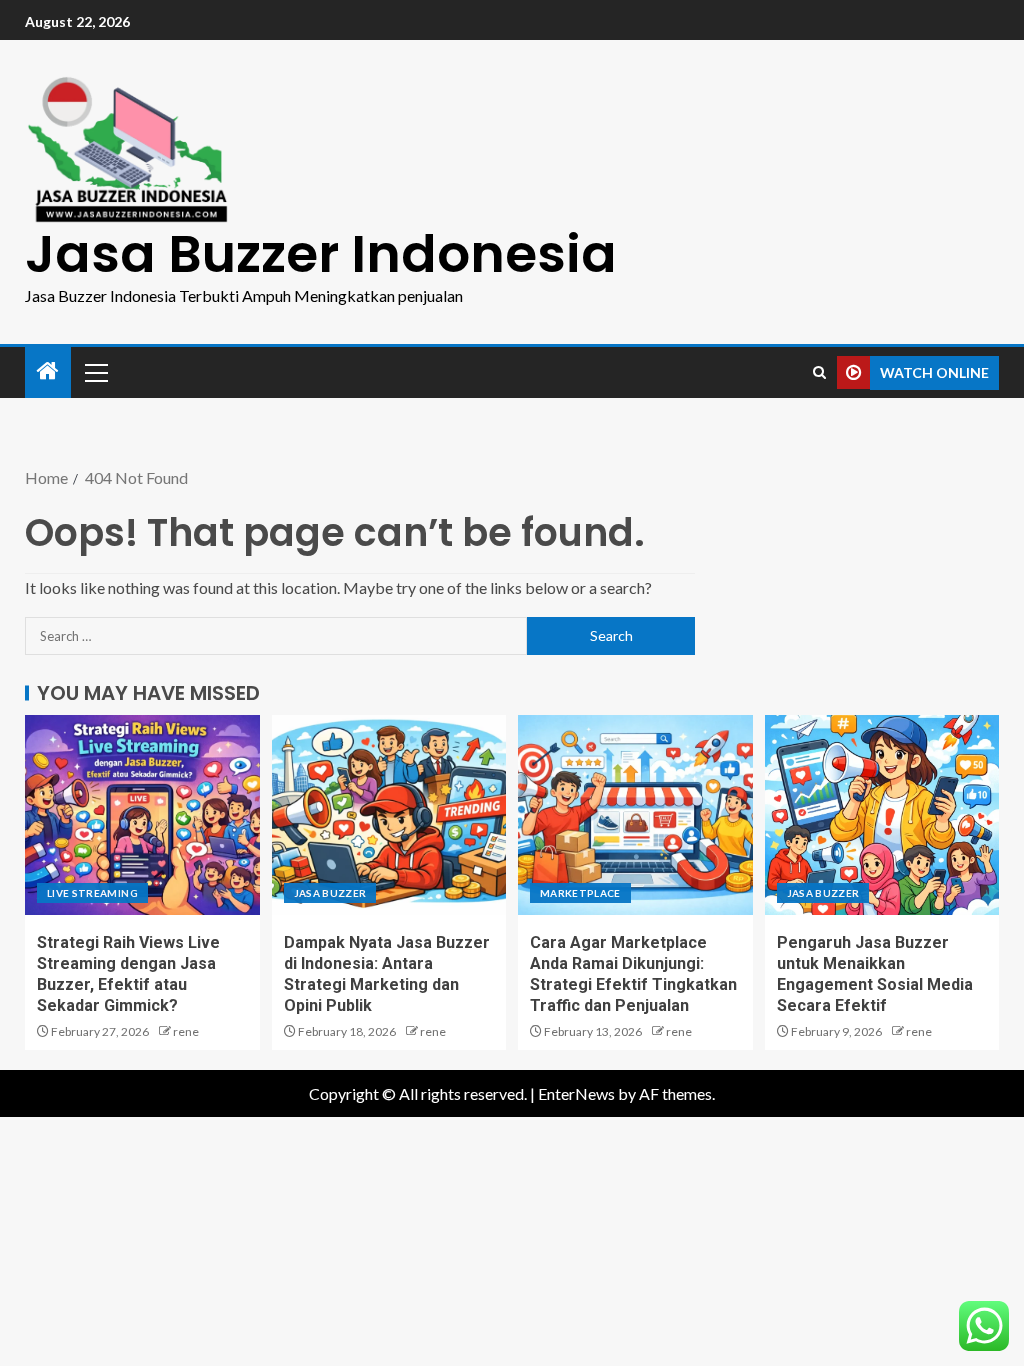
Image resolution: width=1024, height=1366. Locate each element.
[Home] (48, 371)
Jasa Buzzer (330, 893)
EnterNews (576, 1093)
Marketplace (580, 893)
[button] (95, 372)
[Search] (819, 372)
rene (186, 1031)
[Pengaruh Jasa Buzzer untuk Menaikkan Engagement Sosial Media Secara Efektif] (882, 815)
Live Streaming (92, 893)
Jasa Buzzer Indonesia (321, 253)
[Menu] (95, 372)
